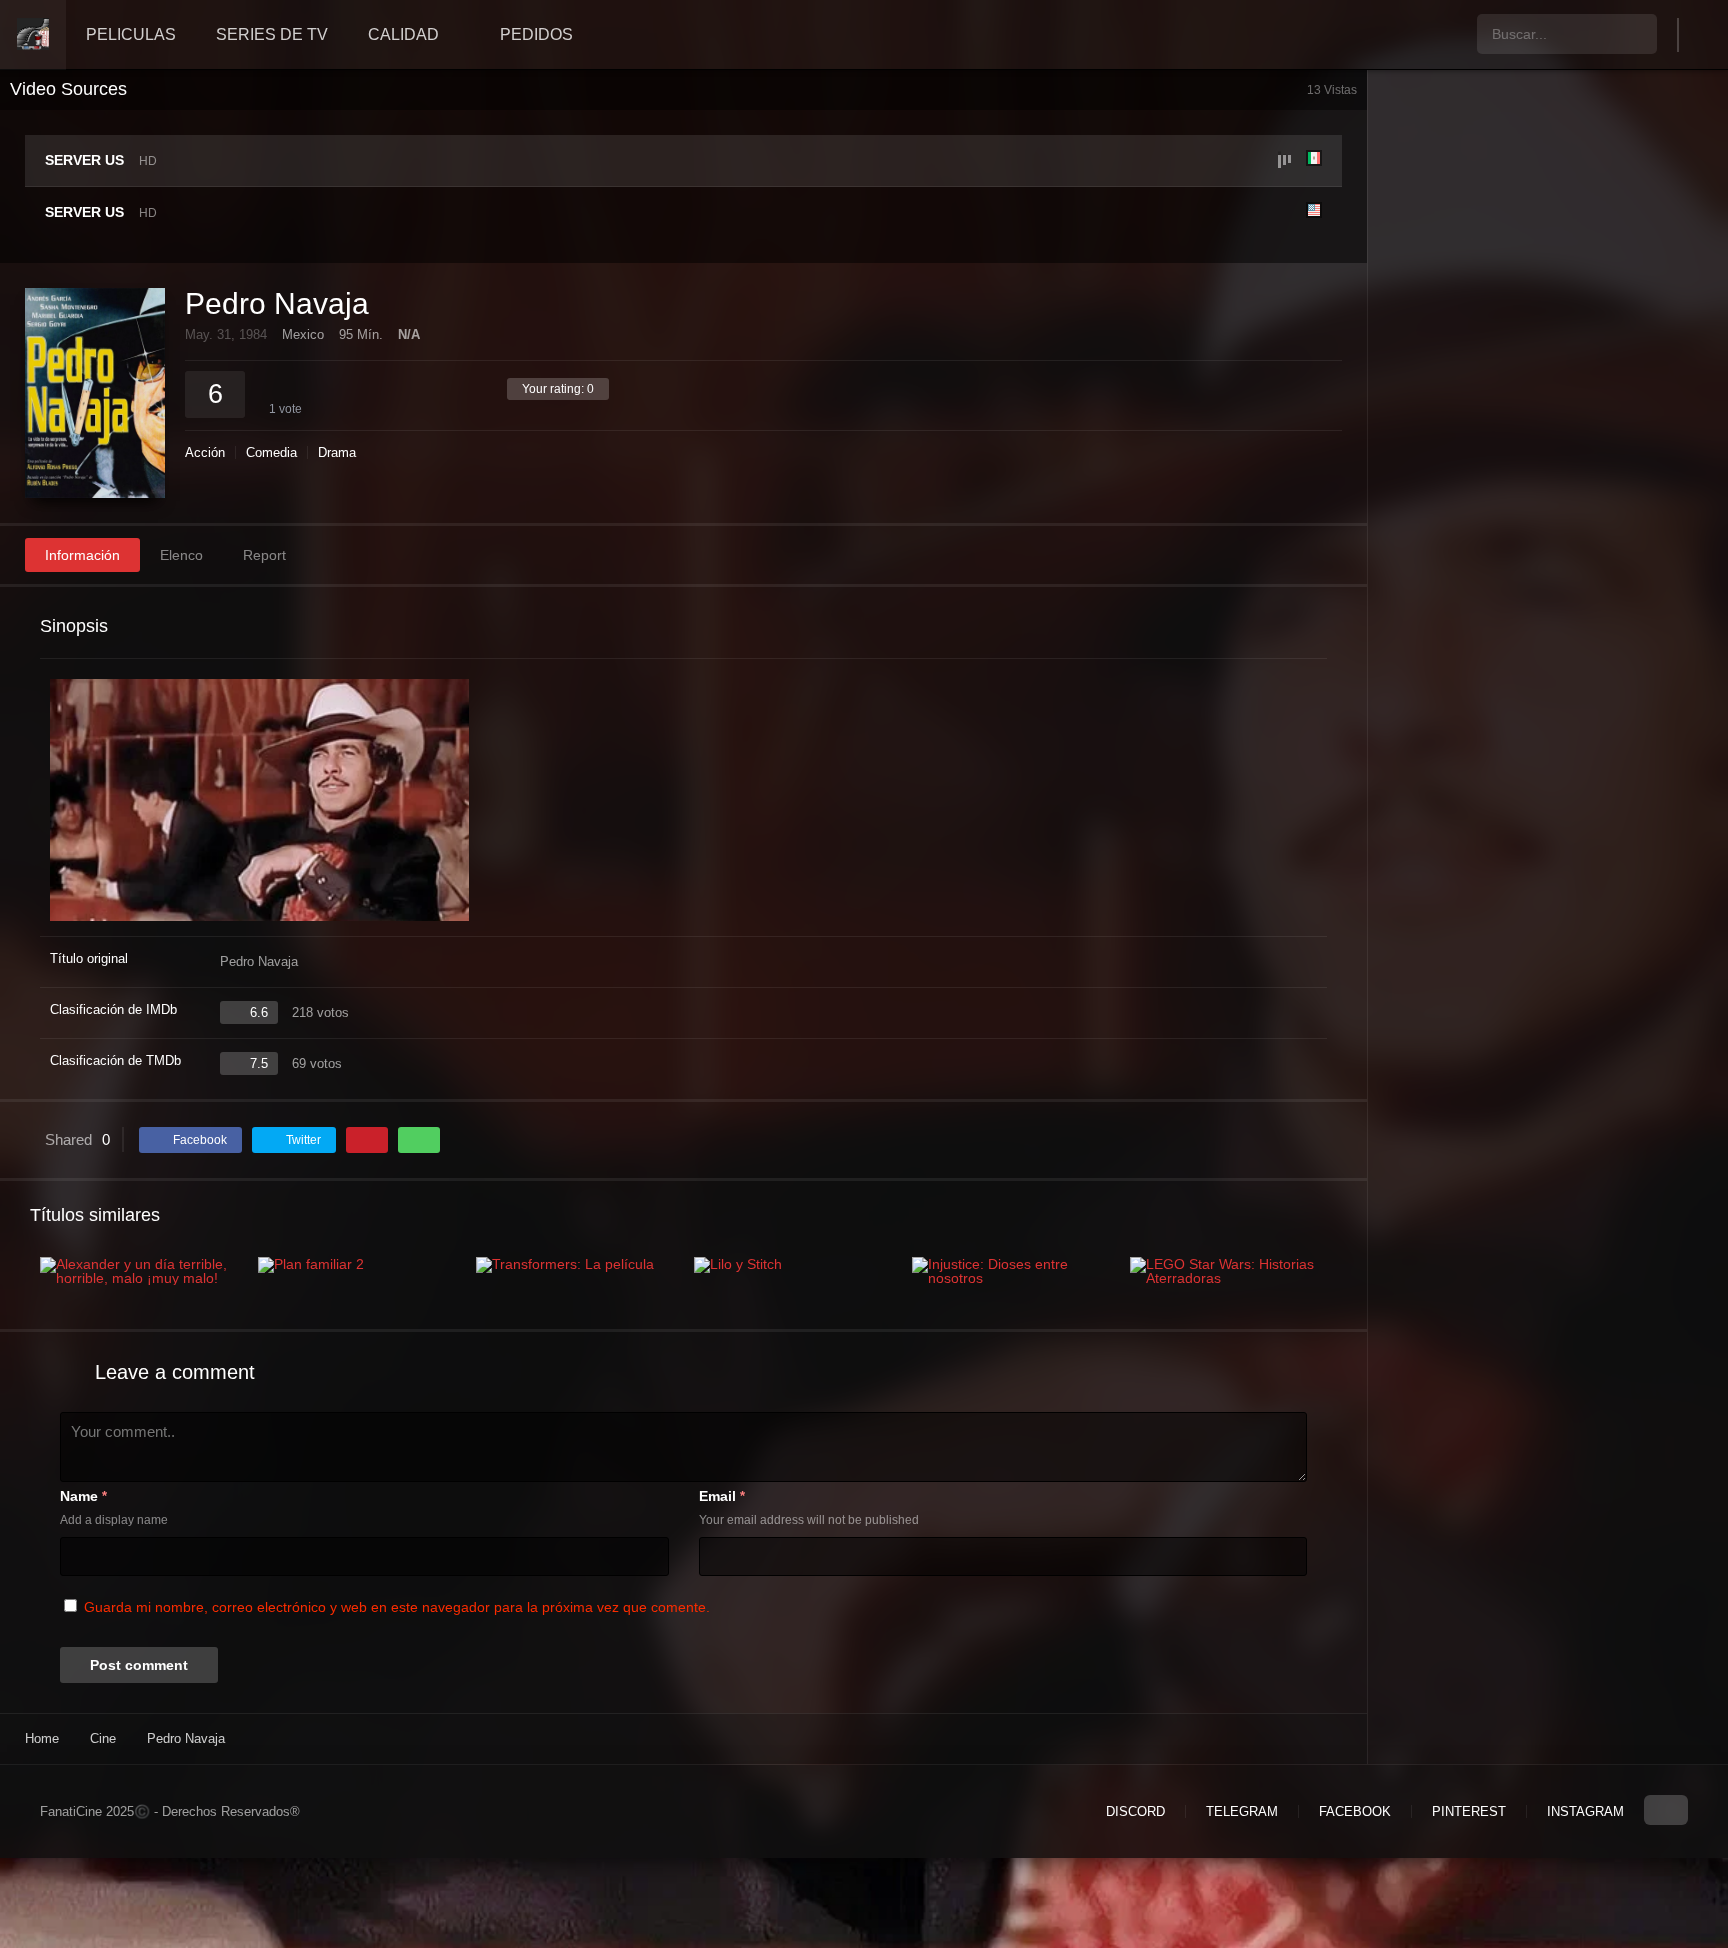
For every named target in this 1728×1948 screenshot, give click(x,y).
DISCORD (1135, 1811)
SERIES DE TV (272, 34)
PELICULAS (131, 34)
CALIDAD (403, 34)
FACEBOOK (1355, 1811)
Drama (337, 452)
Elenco (181, 555)
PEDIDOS (536, 34)
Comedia (271, 452)
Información (82, 555)
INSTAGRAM (1585, 1811)
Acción (205, 452)
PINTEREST (1469, 1811)
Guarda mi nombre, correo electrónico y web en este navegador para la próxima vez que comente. (397, 1607)
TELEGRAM (1242, 1811)
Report (264, 555)
